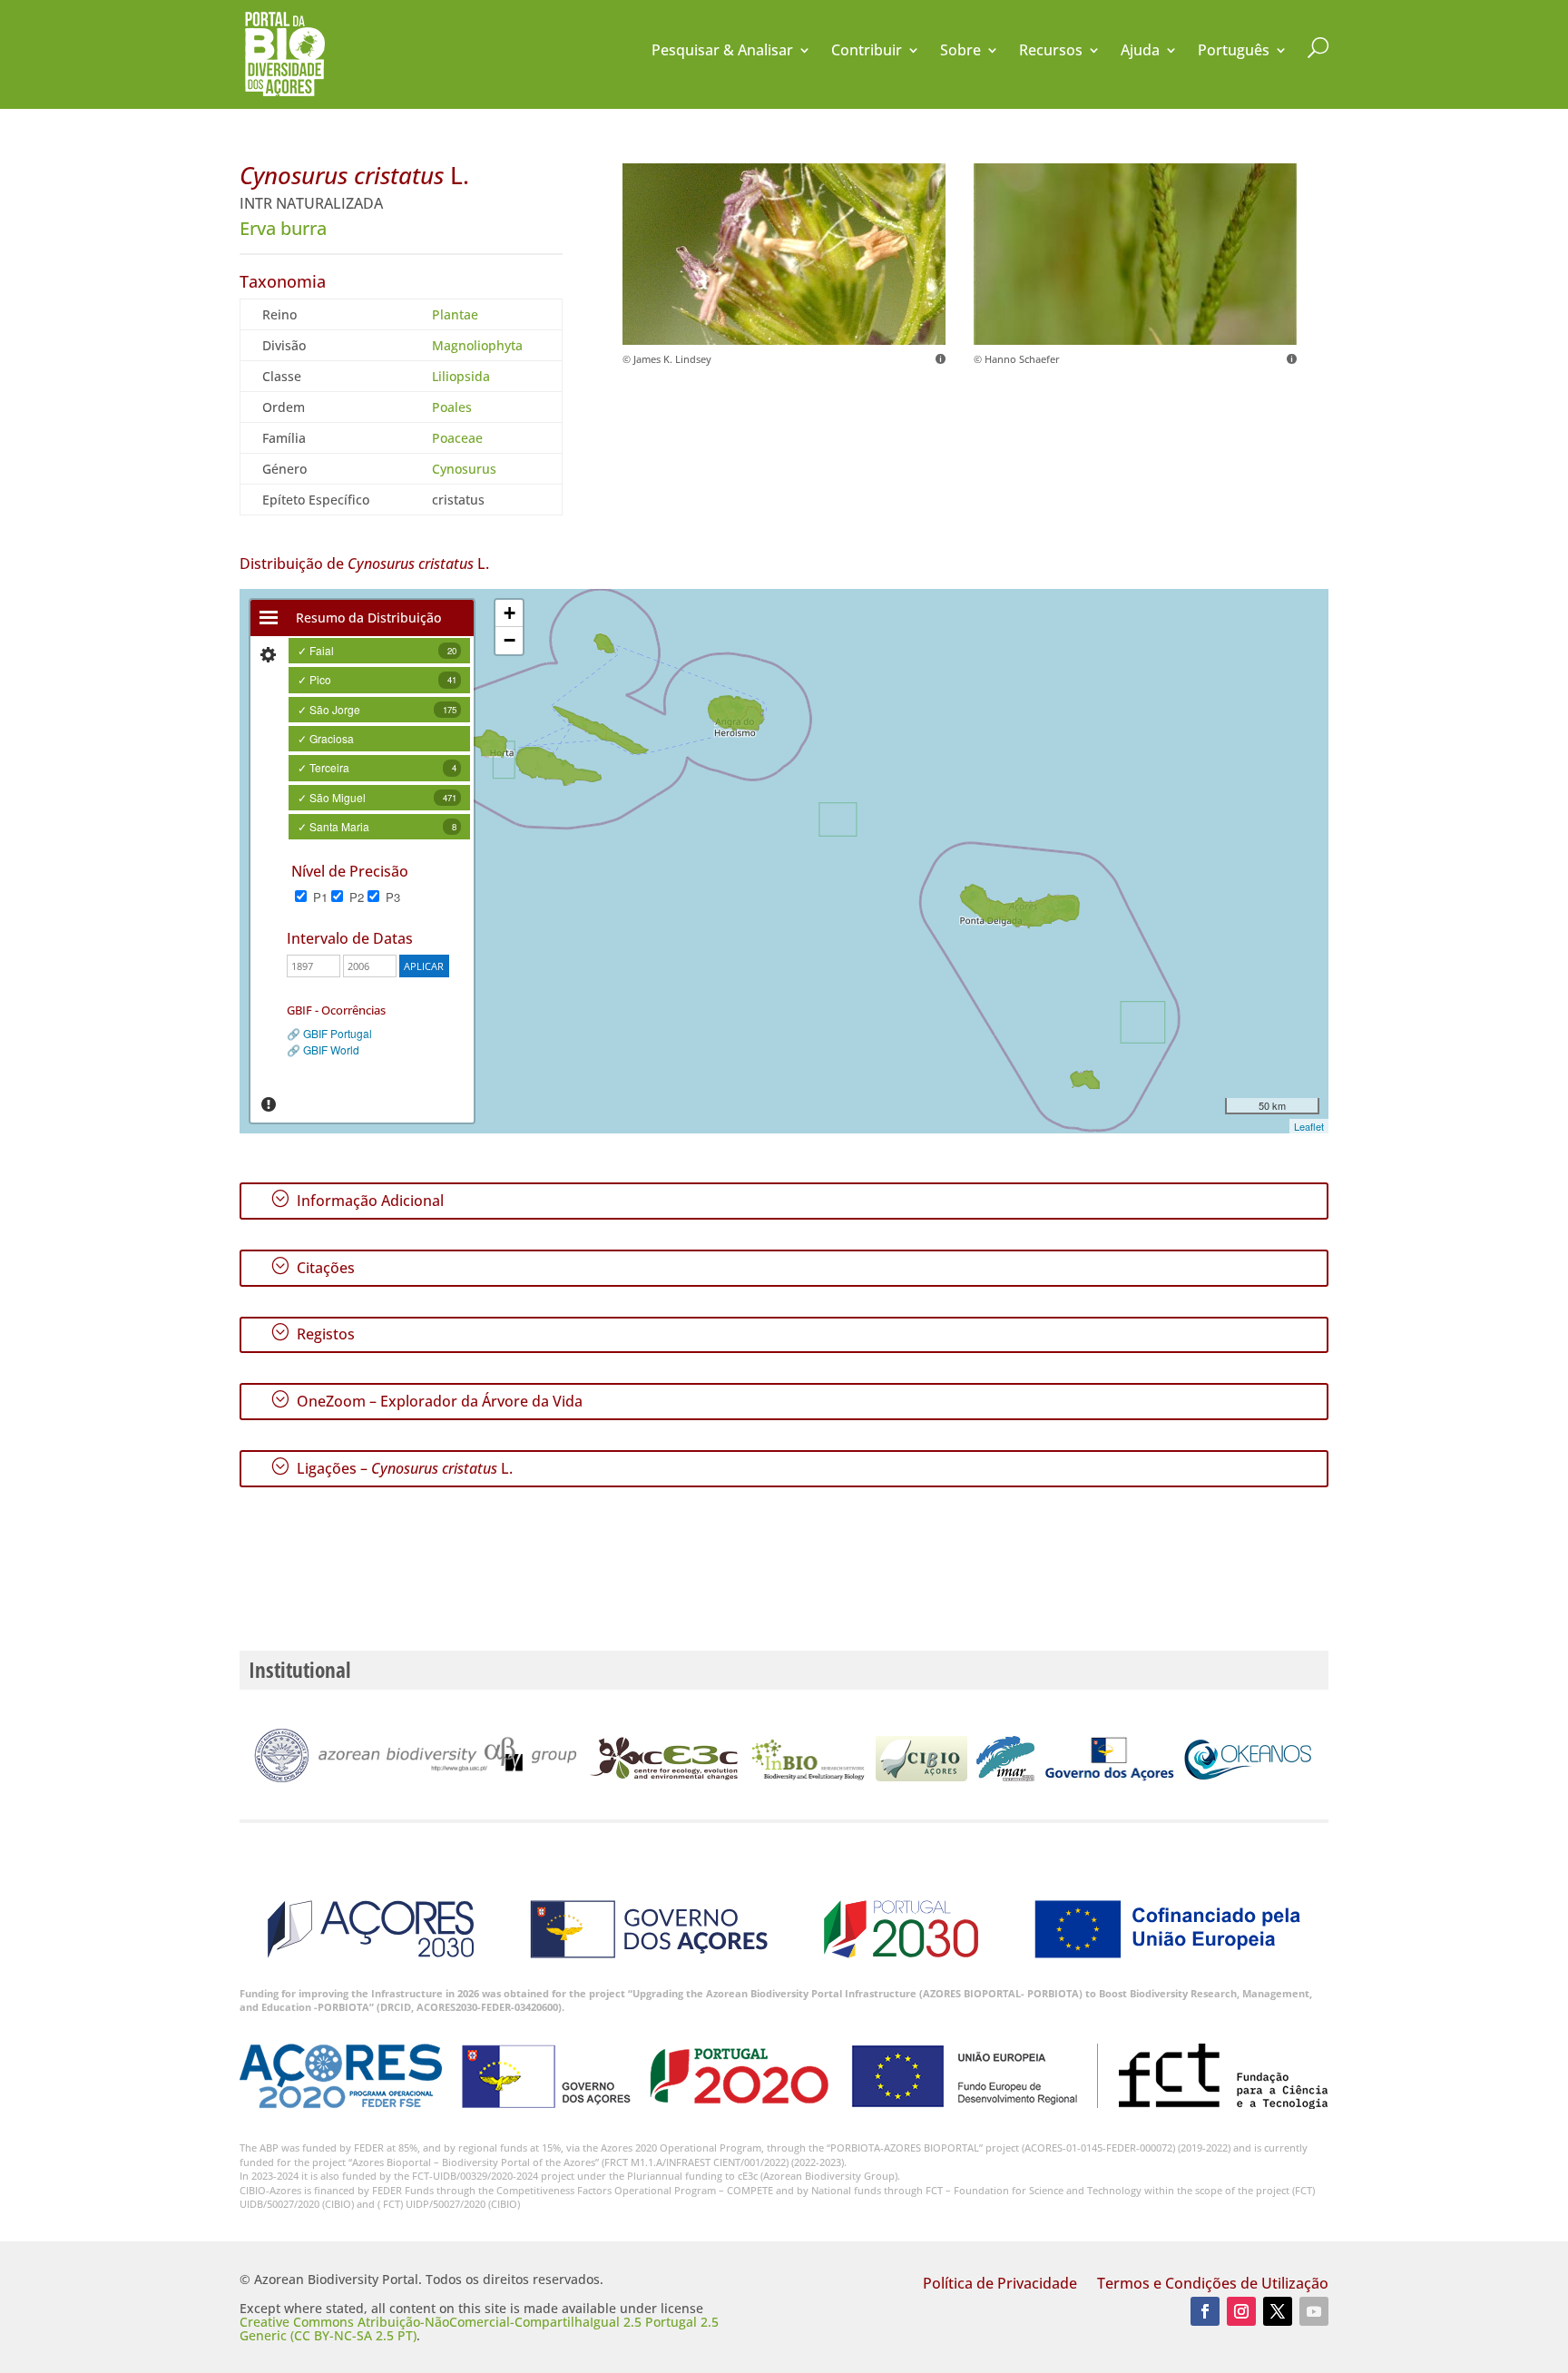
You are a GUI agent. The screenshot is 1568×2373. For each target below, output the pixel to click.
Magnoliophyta (477, 345)
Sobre (960, 52)
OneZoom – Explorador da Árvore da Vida (426, 1400)
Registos (313, 1333)
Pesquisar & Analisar (722, 52)
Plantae (455, 314)
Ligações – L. (392, 1467)
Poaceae (457, 438)
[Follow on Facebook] (1205, 2311)
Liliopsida (461, 376)
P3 (391, 897)
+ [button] (510, 613)
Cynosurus (464, 469)
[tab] (269, 618)
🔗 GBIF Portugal (329, 1033)
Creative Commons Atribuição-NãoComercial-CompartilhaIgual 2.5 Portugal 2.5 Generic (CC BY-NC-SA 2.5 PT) (479, 2329)
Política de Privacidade (1000, 2285)
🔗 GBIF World (323, 1049)
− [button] (510, 640)
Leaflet (1309, 1126)
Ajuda (1140, 52)
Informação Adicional (357, 1200)
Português (1234, 52)
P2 (355, 897)
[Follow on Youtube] (1314, 2311)
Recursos (1051, 52)
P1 (318, 897)
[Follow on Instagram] (1241, 2311)
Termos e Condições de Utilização (1213, 2285)
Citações (313, 1267)
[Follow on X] (1278, 2311)
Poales (452, 407)
